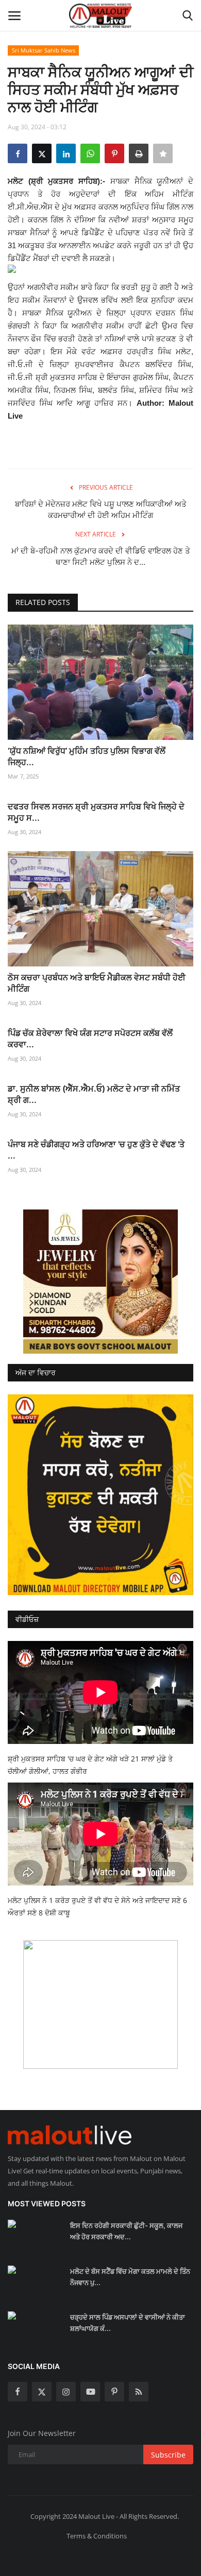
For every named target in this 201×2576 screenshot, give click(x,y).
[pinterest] (114, 2392)
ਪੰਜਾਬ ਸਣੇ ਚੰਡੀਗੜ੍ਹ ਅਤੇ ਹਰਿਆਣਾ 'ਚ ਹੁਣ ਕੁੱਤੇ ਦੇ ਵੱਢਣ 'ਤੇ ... (96, 1150)
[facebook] (18, 2392)
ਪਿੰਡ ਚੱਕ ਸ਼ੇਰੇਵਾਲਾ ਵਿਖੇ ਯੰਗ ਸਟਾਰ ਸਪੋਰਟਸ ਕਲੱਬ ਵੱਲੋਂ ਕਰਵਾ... (90, 1039)
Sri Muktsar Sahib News (44, 50)
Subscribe (168, 2455)
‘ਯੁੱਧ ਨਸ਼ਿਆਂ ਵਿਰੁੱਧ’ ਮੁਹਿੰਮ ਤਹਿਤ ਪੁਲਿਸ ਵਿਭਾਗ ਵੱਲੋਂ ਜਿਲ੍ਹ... (87, 756)
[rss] (139, 2392)
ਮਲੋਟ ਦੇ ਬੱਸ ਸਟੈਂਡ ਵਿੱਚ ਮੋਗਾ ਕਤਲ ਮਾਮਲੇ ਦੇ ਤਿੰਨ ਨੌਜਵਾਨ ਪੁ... (130, 2277)
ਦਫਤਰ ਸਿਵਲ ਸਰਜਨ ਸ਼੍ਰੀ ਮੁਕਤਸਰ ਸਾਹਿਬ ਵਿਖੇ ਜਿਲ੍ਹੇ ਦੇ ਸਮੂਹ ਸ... (96, 812)
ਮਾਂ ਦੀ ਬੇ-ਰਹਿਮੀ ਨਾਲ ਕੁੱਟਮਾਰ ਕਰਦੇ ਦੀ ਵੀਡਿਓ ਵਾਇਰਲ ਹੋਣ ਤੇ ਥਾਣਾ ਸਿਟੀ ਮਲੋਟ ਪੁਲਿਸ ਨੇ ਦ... (101, 556)
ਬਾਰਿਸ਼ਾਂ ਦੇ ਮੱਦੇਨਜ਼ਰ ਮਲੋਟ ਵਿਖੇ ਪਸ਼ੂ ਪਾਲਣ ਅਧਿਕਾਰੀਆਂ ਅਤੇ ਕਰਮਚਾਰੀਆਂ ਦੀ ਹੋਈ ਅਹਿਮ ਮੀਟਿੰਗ (101, 509)
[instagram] (66, 2392)
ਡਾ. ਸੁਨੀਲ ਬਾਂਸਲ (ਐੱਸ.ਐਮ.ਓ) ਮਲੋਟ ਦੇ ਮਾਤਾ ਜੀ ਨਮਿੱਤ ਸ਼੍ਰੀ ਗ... (94, 1094)
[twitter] (42, 2392)
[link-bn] (100, 1282)
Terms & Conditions (97, 2536)
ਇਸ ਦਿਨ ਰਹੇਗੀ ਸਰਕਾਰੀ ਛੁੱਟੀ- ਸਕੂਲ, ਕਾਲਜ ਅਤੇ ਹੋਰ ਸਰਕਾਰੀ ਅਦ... (126, 2231)
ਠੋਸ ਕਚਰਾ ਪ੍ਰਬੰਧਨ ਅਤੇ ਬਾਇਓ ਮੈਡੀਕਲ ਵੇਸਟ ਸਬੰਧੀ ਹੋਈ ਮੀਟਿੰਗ (97, 983)
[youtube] (90, 2392)
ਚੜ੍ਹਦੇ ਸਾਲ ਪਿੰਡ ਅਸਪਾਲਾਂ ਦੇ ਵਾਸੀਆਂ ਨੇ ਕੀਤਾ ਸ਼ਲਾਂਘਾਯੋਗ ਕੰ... (128, 2323)
